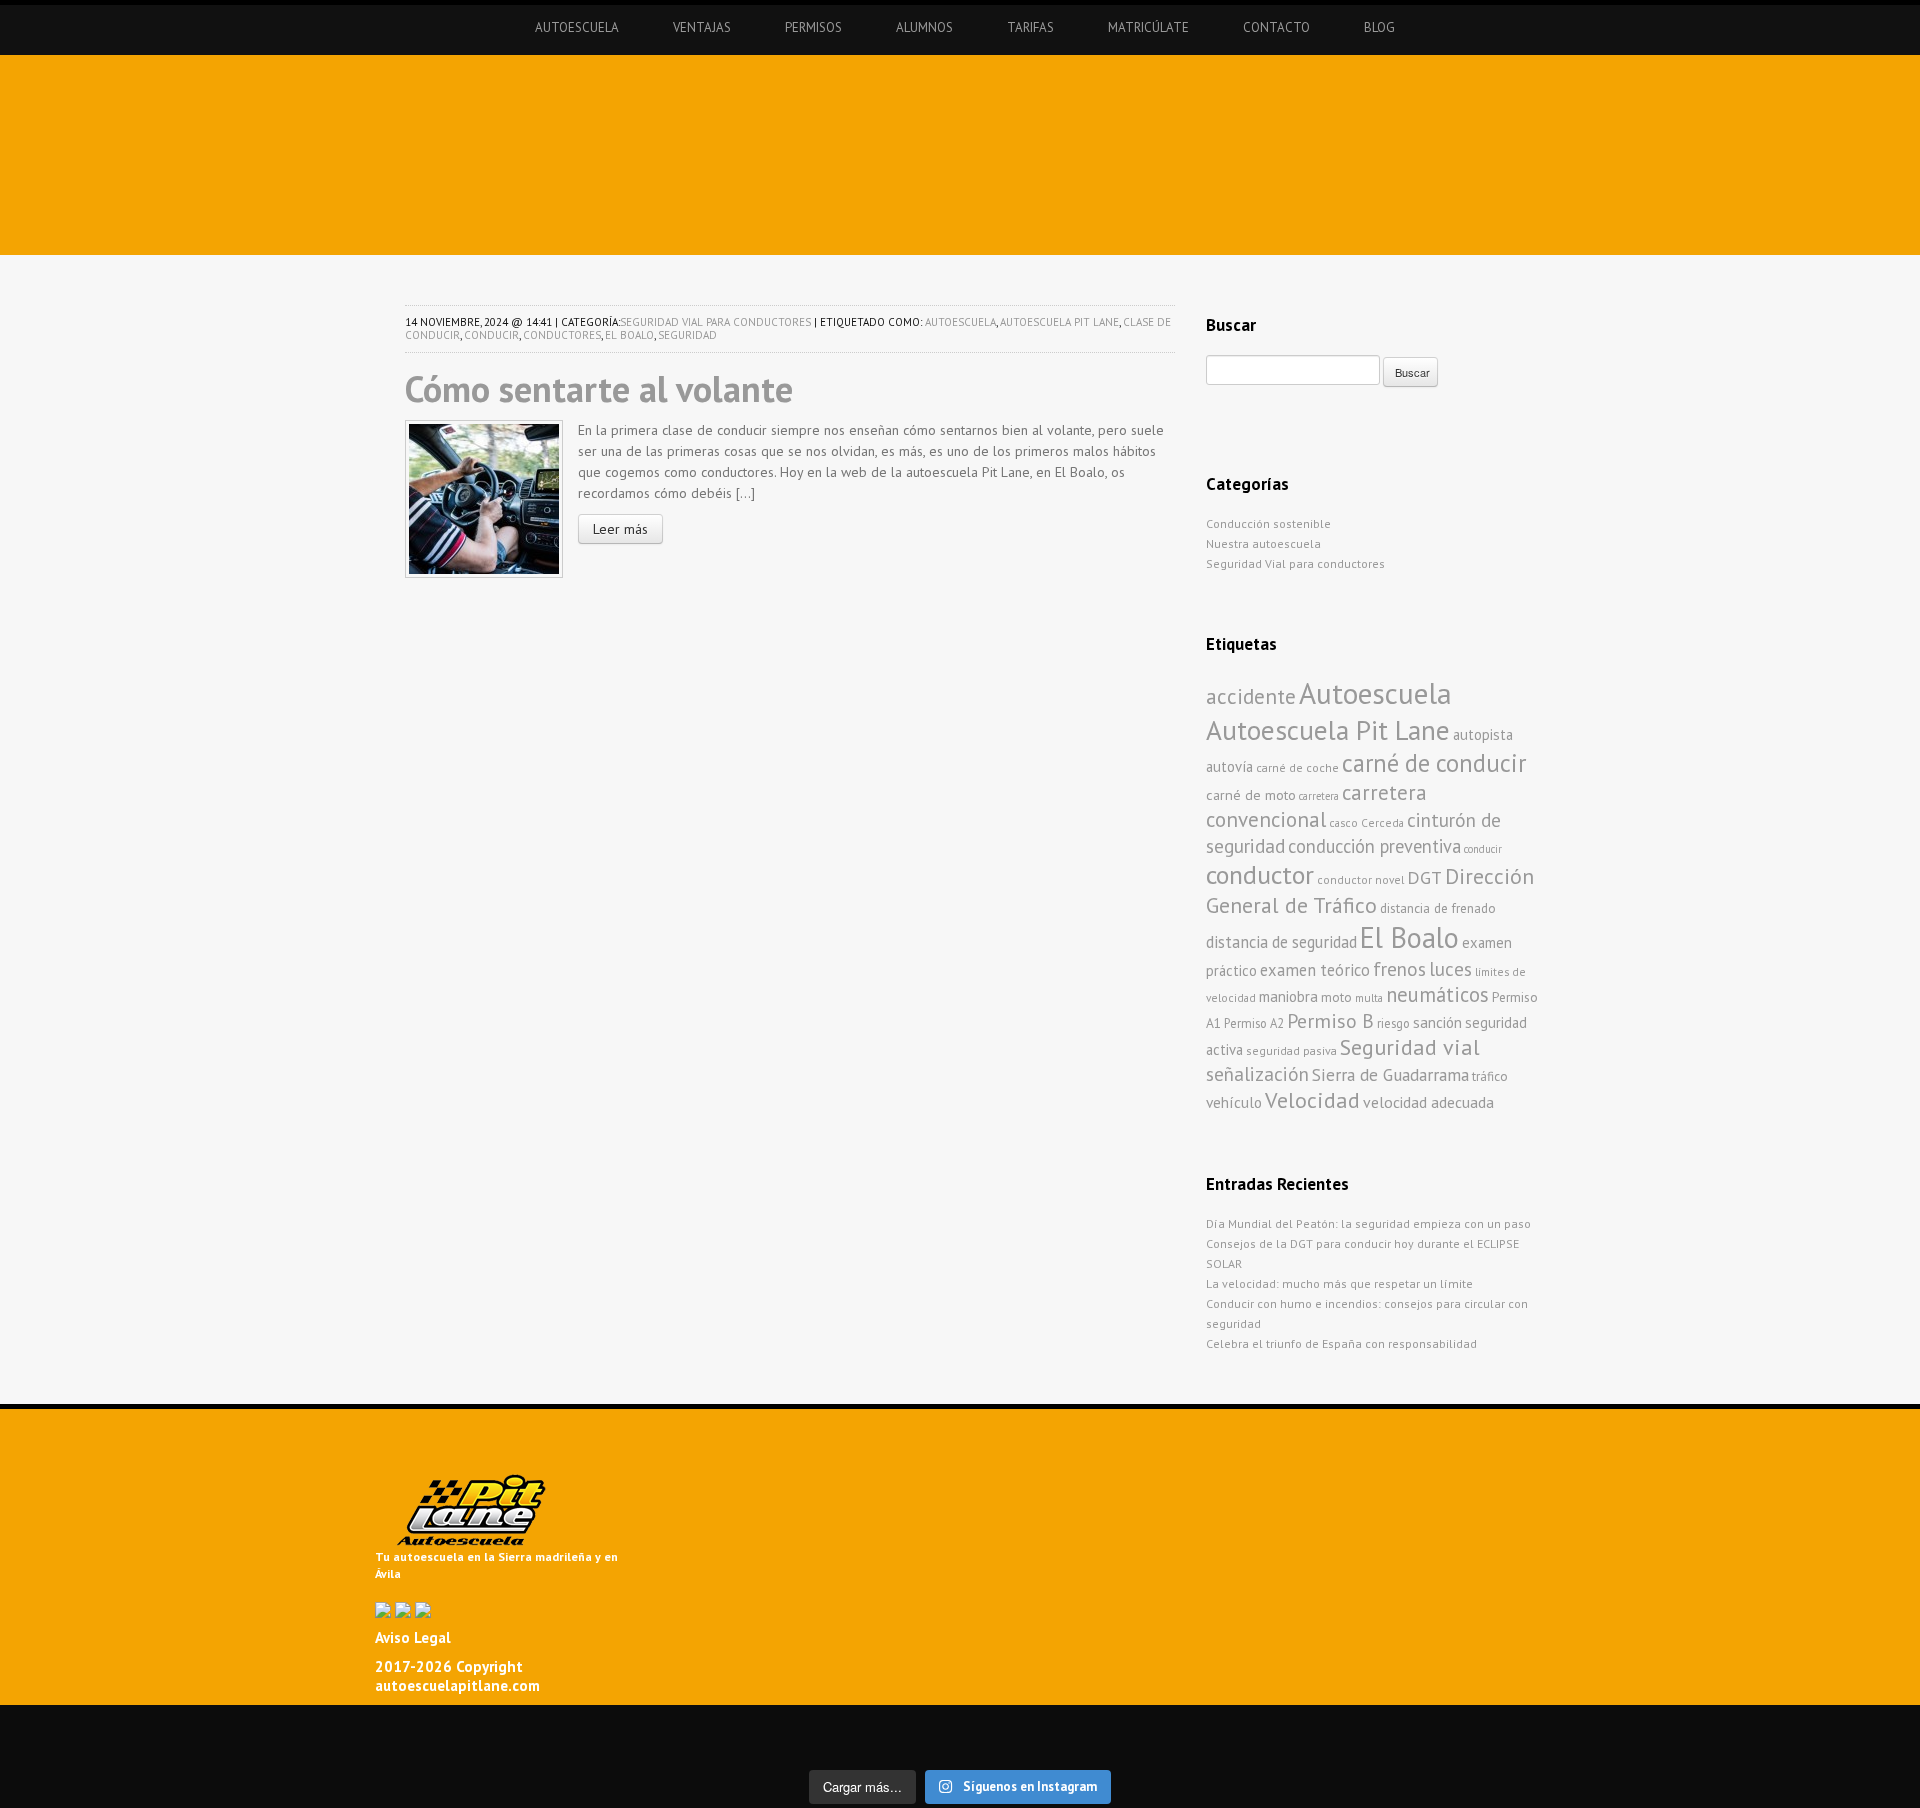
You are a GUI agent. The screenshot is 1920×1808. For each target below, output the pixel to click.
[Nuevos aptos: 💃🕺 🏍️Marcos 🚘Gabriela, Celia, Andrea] (1826, 1725)
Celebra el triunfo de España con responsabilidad (1341, 1343)
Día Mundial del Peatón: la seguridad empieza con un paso (1368, 1223)
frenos (1399, 968)
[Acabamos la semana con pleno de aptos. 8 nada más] (286, 1725)
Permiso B (1330, 1020)
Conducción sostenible (1268, 523)
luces (1450, 969)
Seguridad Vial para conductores (715, 322)
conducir (491, 335)
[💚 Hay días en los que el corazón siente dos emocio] (479, 1725)
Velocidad (1312, 1100)
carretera (1319, 796)
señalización (1257, 1073)
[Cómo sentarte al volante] (484, 497)
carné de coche (1297, 767)
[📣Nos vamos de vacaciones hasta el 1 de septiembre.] (94, 1725)
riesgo (1393, 1023)
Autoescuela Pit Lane (1059, 322)
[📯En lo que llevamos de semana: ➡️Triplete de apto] (479, 1745)
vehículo (1234, 1102)
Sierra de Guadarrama (1390, 1074)
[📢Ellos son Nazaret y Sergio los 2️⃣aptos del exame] (1441, 1725)
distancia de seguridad (1281, 942)
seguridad (687, 335)
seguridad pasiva (1291, 1050)
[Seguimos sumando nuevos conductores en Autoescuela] (1633, 1725)
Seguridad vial (1410, 1047)
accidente (1251, 696)
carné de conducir (1434, 763)
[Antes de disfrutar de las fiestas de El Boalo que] (864, 1725)
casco (1343, 822)
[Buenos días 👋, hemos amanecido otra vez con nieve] (1441, 1745)
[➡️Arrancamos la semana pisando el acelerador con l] (1248, 1725)
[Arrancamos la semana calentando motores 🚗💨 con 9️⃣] (671, 1745)
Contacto (1276, 27)
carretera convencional (1316, 806)
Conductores (562, 335)
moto (1336, 997)
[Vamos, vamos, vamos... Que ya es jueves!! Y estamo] (671, 1725)
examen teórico (1315, 970)
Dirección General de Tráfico (1370, 890)
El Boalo (629, 335)
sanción (1437, 1022)
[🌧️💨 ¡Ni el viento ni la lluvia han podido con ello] (1248, 1745)
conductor (1260, 874)
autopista (1483, 734)
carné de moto (1251, 795)
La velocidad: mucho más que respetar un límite (1339, 1283)
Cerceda (1382, 822)
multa (1369, 997)
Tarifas (1030, 27)
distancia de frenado (1438, 908)
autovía (1229, 766)
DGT (1424, 877)
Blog (1379, 27)
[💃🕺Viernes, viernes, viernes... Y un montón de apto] (1056, 1725)
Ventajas (702, 27)
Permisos (813, 27)
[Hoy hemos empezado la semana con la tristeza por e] (1633, 1745)
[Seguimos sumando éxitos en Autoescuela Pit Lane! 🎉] (864, 1745)
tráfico (1490, 1076)
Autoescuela (577, 27)
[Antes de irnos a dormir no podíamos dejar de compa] (1826, 1745)
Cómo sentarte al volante (599, 388)
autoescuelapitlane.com (457, 1685)
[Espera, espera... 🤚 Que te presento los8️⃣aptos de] (94, 1745)
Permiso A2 (1254, 1023)
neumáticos (1437, 994)
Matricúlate (1148, 27)
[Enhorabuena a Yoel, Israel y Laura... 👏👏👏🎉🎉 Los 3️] (286, 1745)
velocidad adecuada (1428, 1102)
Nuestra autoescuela (1263, 543)
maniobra (1288, 996)
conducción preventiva (1374, 846)
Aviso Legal (413, 1637)
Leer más (620, 529)
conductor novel (1360, 879)
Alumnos (924, 27)
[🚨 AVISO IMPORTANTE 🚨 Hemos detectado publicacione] (1056, 1745)
